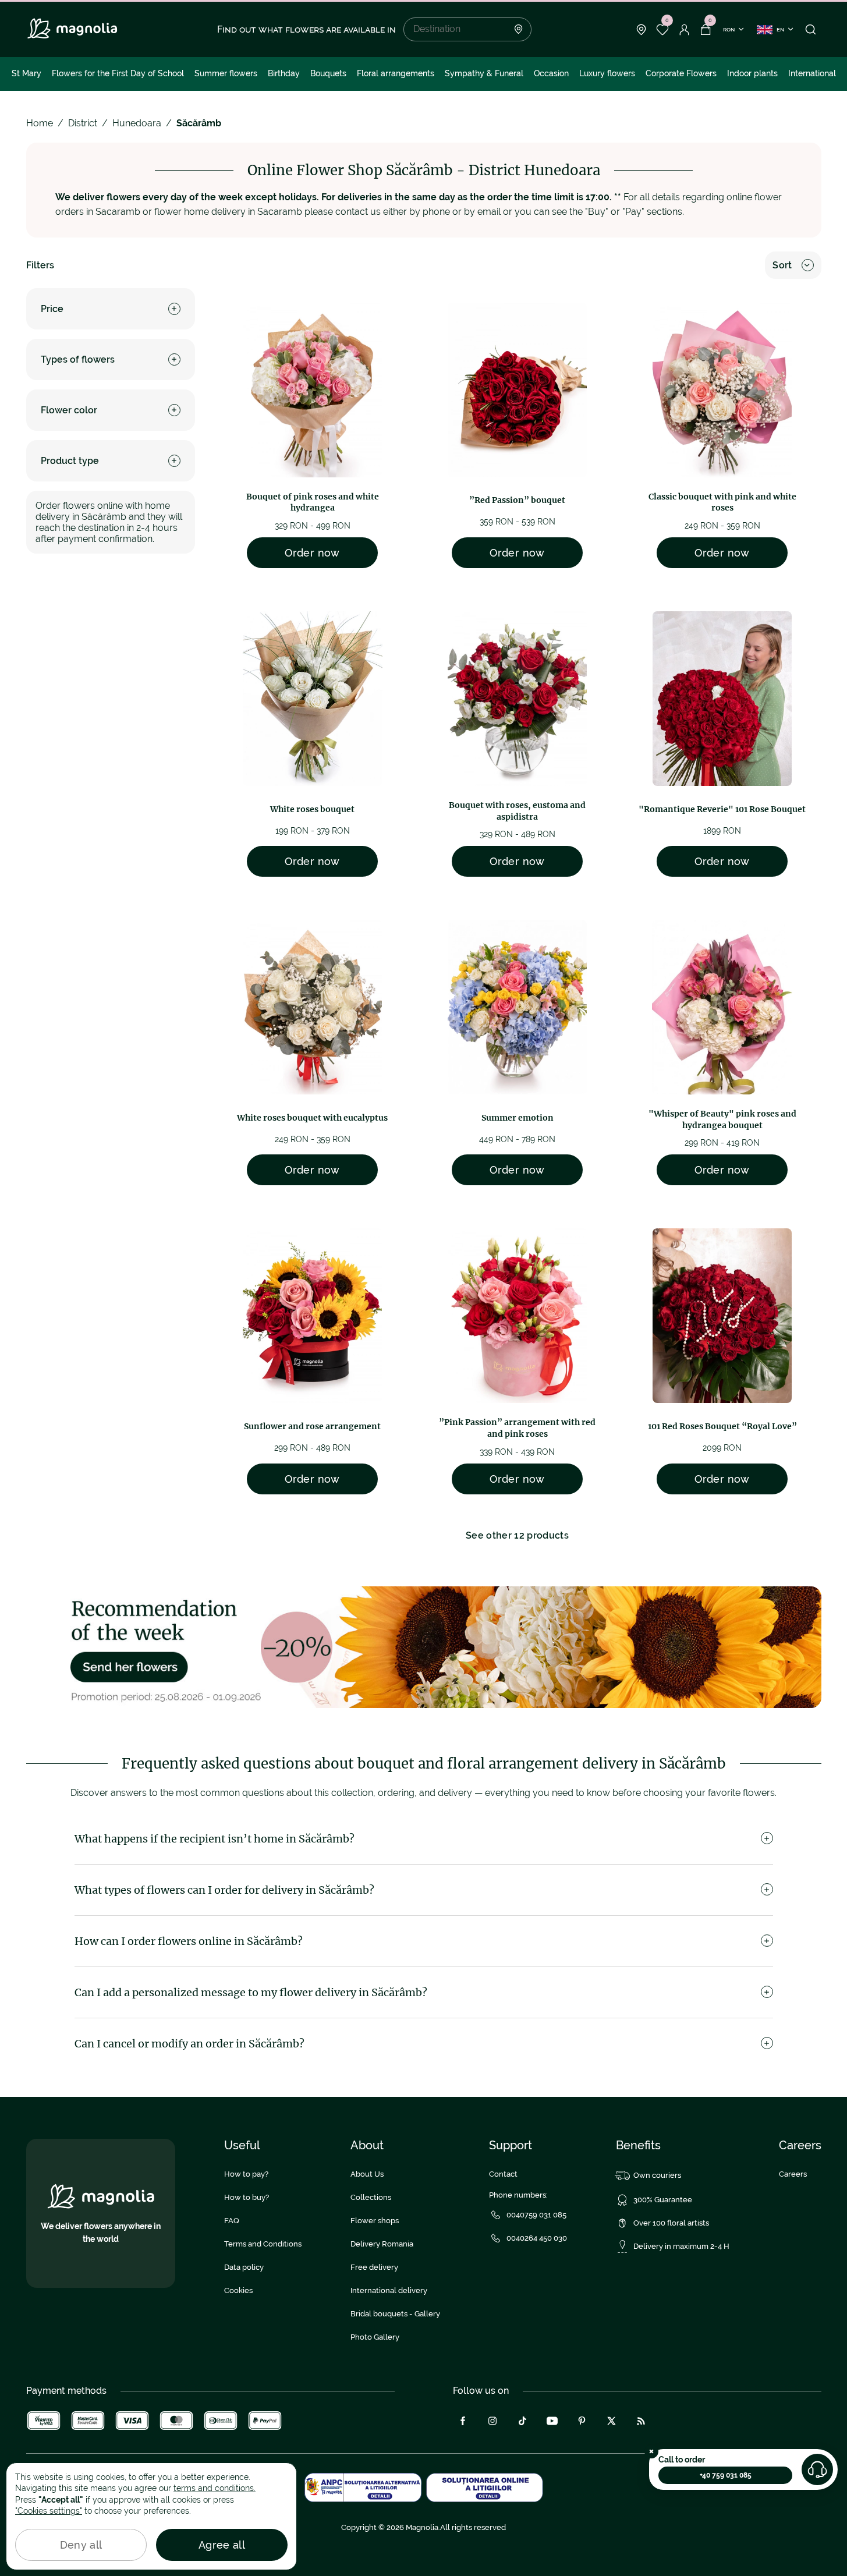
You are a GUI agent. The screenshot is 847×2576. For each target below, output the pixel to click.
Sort (782, 265)
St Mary (26, 73)
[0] (663, 30)
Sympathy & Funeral (484, 73)
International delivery (389, 2290)
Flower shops (375, 2221)
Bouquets (328, 73)
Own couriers (657, 2175)
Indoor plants (752, 73)
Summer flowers (226, 73)
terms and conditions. (215, 2488)
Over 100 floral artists (671, 2223)
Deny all (81, 2545)
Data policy (244, 2267)
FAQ (232, 2221)
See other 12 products (517, 1535)
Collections (371, 2197)
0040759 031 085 (536, 2215)
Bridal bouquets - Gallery (395, 2314)
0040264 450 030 (537, 2238)
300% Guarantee (663, 2200)
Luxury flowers (607, 73)
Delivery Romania (382, 2244)
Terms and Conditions (263, 2244)
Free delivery (374, 2267)
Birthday (284, 73)
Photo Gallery (375, 2337)
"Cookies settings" (49, 2511)
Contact (503, 2174)
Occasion (551, 73)
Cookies (238, 2290)
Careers (793, 2174)
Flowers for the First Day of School (118, 73)
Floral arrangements (396, 73)
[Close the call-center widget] (651, 2451)
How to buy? (247, 2197)
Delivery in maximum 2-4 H (681, 2246)
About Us (367, 2174)
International (812, 73)
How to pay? (246, 2174)
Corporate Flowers (681, 73)
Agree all (222, 2545)
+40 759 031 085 (726, 2475)
